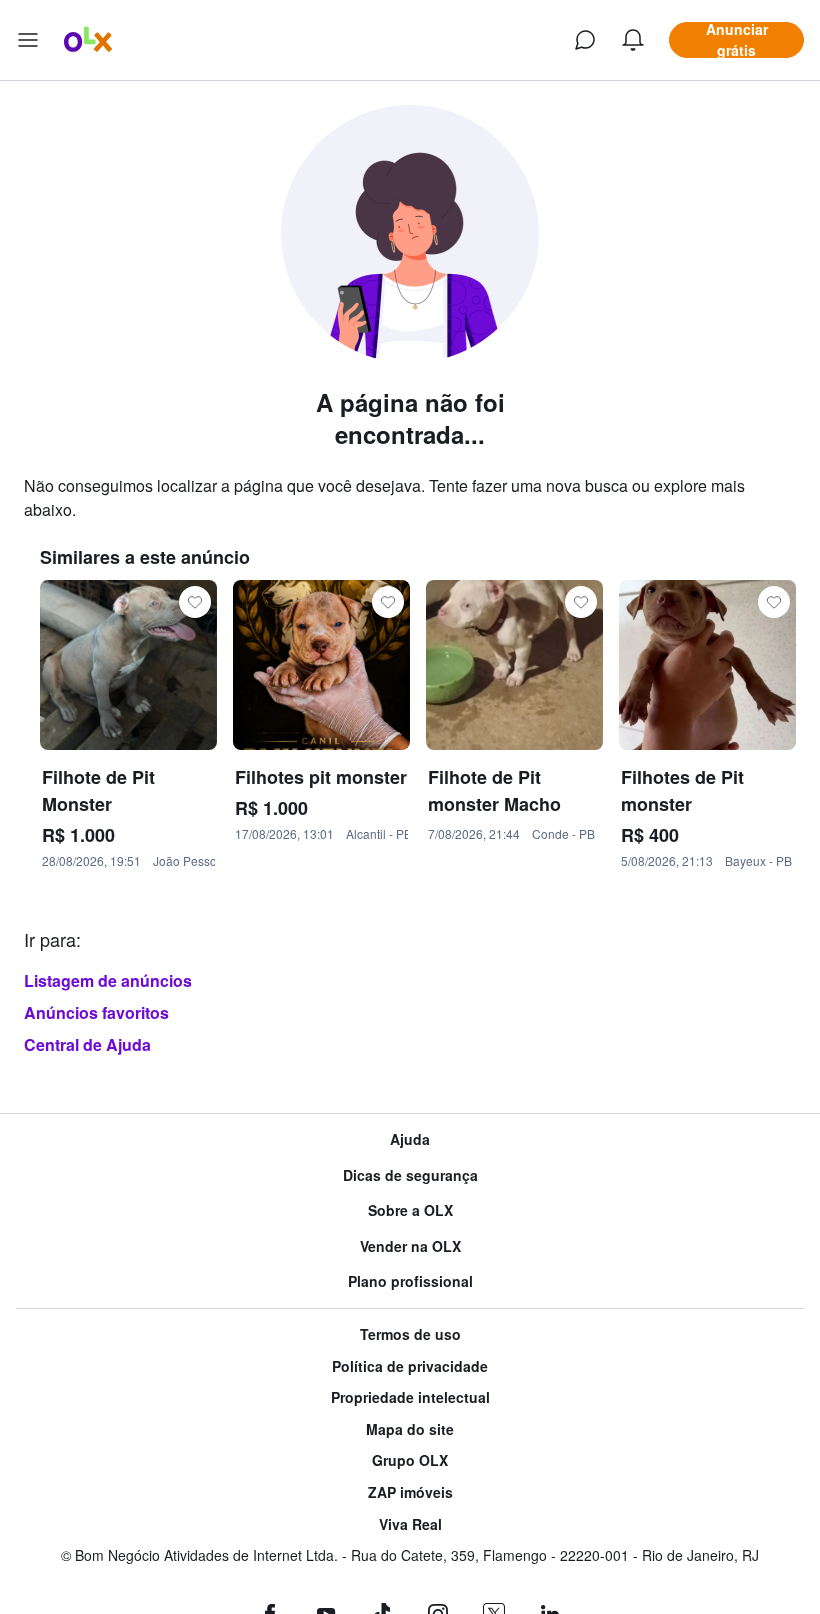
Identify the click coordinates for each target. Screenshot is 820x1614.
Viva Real (410, 1524)
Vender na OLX (410, 1246)
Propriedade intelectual (410, 1397)
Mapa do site (410, 1429)
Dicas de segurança (410, 1175)
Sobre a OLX (410, 1210)
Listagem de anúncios (108, 980)
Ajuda (410, 1139)
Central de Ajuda (87, 1044)
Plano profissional (410, 1281)
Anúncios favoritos (96, 1012)
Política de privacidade (410, 1366)
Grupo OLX (410, 1460)
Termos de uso (410, 1334)
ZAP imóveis (410, 1492)
